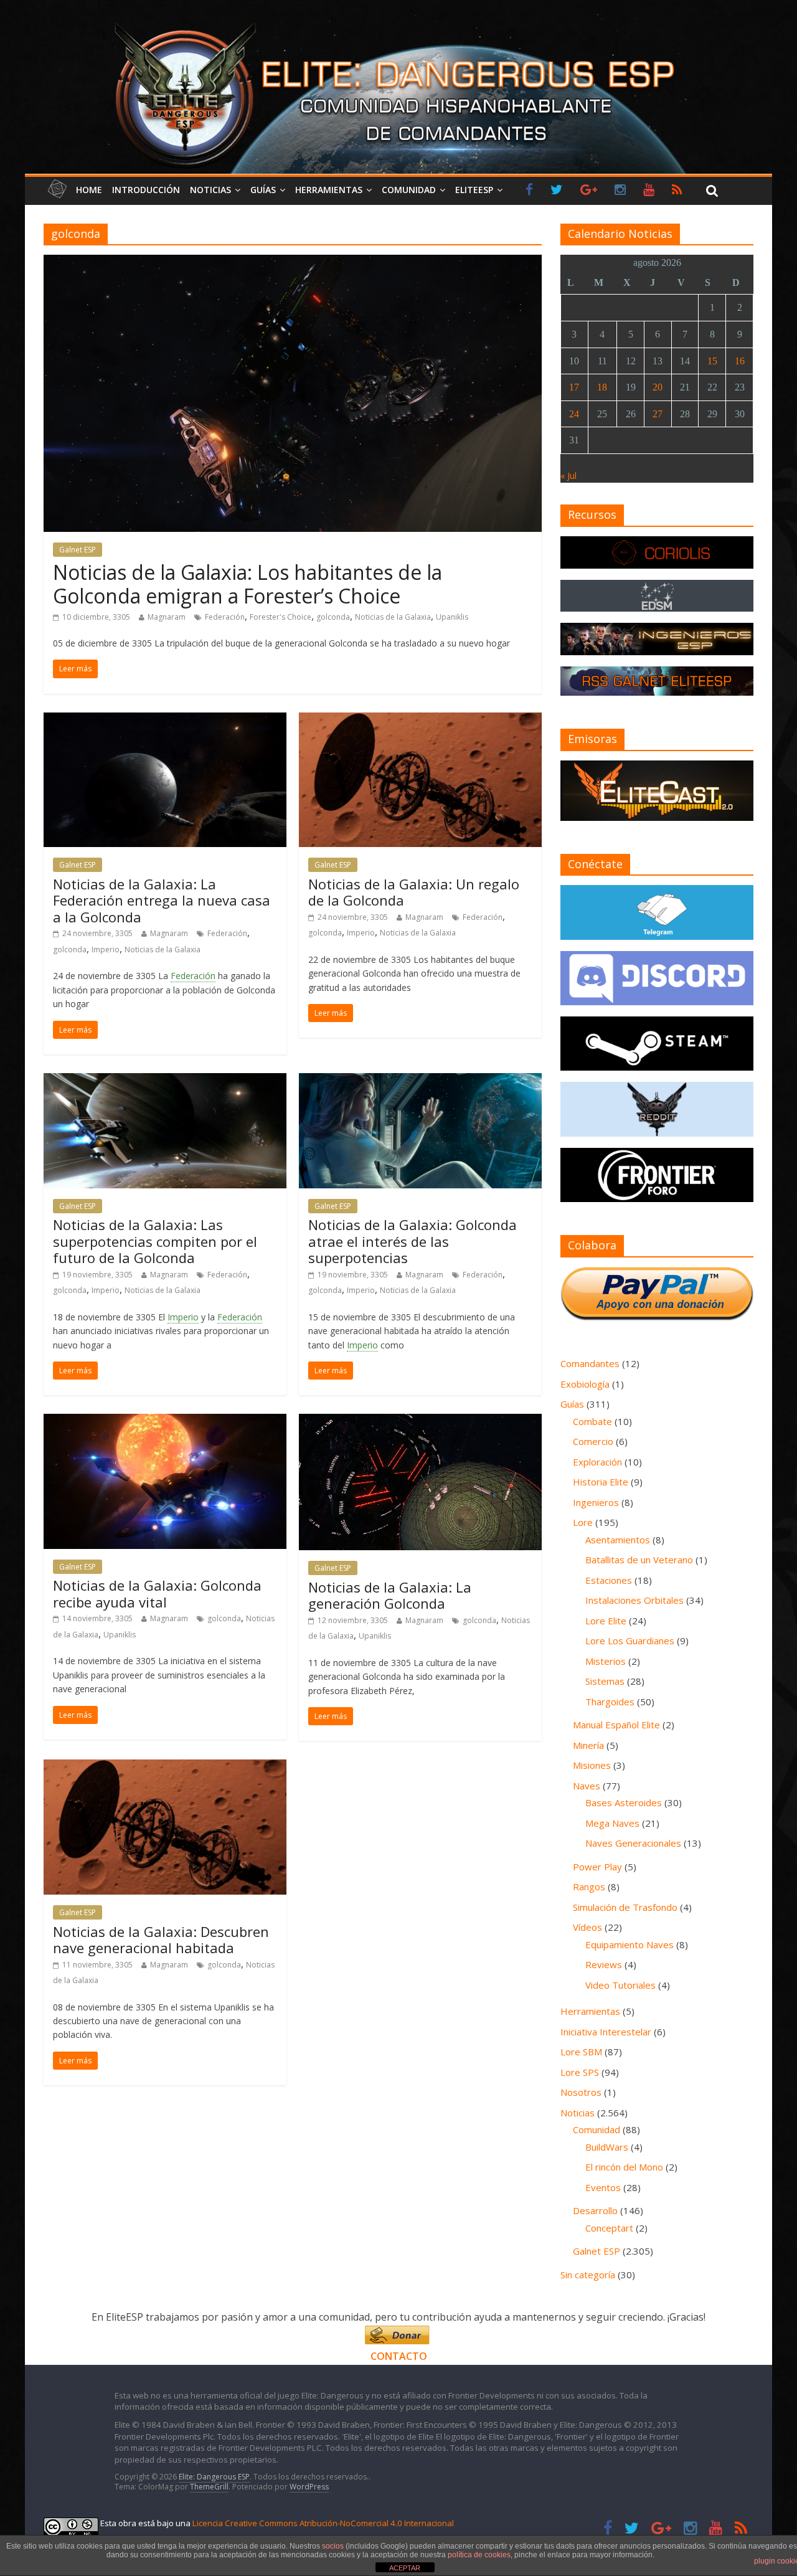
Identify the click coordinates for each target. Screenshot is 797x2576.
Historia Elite (601, 1482)
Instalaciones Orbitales (634, 1600)
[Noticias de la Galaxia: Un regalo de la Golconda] (420, 720)
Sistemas (605, 1681)
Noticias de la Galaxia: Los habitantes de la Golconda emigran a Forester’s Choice (248, 584)
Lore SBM (581, 2052)
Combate (592, 1421)
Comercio (593, 1441)
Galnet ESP (78, 550)
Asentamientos (618, 1540)
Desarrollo (595, 2210)
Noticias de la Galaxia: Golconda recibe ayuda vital (157, 1593)
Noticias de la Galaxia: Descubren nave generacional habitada (161, 1939)
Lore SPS (580, 2072)
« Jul (568, 476)
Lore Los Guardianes (630, 1641)
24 (574, 414)
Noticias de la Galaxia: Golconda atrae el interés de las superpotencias (413, 1241)
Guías (263, 190)
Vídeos (587, 1927)
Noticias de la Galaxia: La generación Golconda (390, 1595)
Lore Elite (606, 1621)
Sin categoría (588, 2275)
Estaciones (609, 1580)
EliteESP (474, 190)
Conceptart (609, 2228)
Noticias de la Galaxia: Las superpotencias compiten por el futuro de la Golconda (155, 1241)
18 (602, 387)
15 (712, 361)
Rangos (589, 1887)
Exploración (597, 1462)
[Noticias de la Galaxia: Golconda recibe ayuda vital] (165, 1421)
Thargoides (610, 1702)
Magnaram (167, 617)
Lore (583, 1522)
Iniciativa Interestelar (606, 2032)
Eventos (603, 2187)
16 (740, 361)
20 (658, 387)
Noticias (210, 190)
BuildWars (607, 2147)
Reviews (604, 1964)
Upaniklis (452, 617)
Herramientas (329, 190)
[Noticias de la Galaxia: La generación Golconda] (420, 1421)
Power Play (597, 1867)
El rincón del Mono (624, 2167)
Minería (588, 1745)
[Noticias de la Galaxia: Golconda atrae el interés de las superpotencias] (420, 1081)
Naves (587, 1786)
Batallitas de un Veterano (639, 1560)
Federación (225, 617)
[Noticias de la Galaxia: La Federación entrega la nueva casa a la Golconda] (165, 720)
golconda (333, 617)
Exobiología (585, 1384)
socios (333, 2546)
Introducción (146, 190)
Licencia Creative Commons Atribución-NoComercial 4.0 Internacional (323, 2523)
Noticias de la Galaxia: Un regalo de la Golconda (414, 892)
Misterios (606, 1661)
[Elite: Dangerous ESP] (398, 21)
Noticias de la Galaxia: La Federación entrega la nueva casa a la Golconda (162, 900)
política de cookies (479, 2555)
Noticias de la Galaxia (393, 617)
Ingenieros (596, 1502)
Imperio (106, 949)
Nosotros (581, 2092)
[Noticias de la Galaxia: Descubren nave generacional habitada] (165, 1767)
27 (658, 414)
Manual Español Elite (616, 1725)
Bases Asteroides (624, 1802)
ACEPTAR (405, 2568)
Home (89, 190)
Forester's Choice (281, 617)
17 (574, 387)
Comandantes (590, 1363)
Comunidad (409, 190)
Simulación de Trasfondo (625, 1907)
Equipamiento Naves (630, 1944)
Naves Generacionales (633, 1843)
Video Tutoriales (620, 1985)
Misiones (592, 1765)
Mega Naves (612, 1823)
